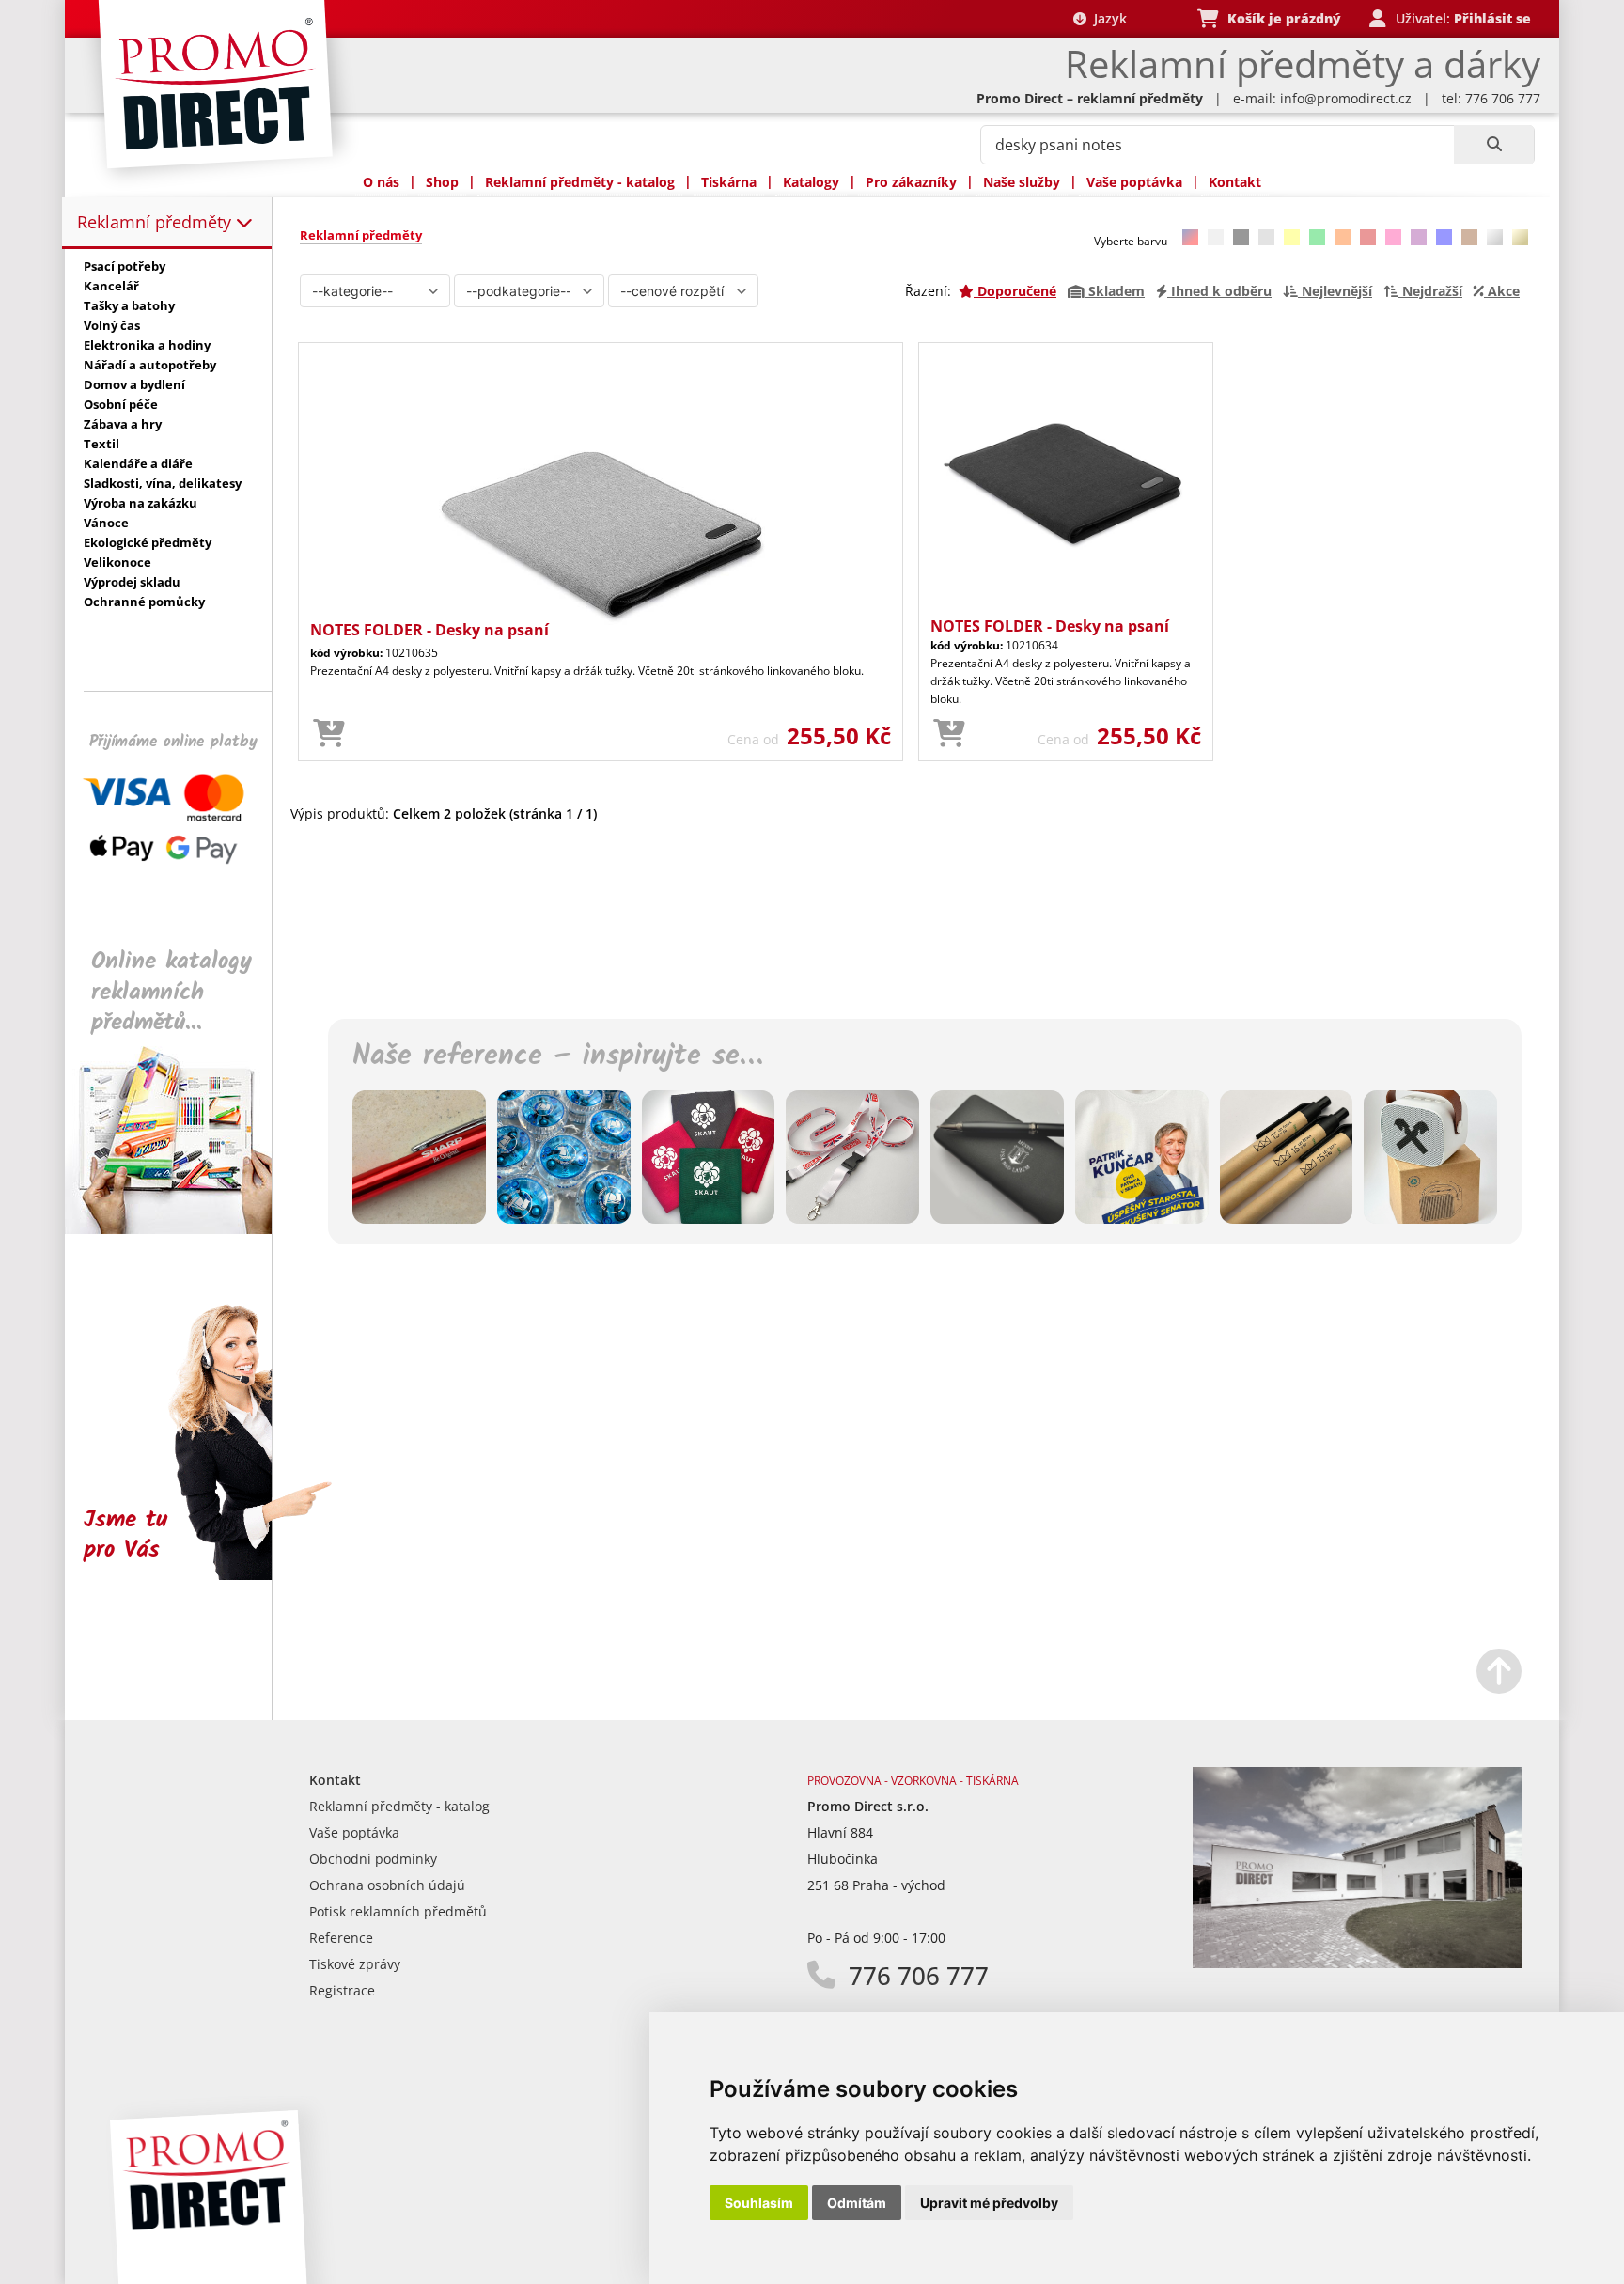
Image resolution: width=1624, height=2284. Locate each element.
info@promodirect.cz (1346, 98)
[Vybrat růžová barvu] (1393, 237)
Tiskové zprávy (355, 1964)
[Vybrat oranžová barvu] (1343, 237)
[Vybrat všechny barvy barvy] (1190, 237)
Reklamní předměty (156, 222)
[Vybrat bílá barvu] (1216, 237)
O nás (381, 182)
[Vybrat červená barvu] (1368, 237)
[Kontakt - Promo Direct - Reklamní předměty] (1357, 1963)
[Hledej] (1494, 145)
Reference (341, 1938)
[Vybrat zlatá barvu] (1520, 237)
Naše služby (1022, 182)
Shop (442, 182)
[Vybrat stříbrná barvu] (1495, 237)
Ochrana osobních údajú (387, 1885)
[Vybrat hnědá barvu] (1469, 237)
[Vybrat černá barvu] (1241, 237)
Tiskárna (729, 182)
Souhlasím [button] (759, 2203)
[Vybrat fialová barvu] (1419, 237)
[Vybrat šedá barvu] (1266, 237)
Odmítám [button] (857, 2203)
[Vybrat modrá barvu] (1444, 237)
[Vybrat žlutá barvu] (1292, 237)
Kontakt (1235, 182)
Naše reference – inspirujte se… (557, 1056)
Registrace (342, 1990)
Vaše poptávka (1134, 182)
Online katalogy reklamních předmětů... (172, 992)
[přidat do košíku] (329, 734)
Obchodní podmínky (373, 1859)
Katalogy (811, 182)
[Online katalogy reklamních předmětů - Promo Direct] (181, 1229)
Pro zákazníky (911, 182)
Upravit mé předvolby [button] (989, 2203)
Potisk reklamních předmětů (398, 1911)
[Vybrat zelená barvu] (1317, 237)
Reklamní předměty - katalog (580, 182)
